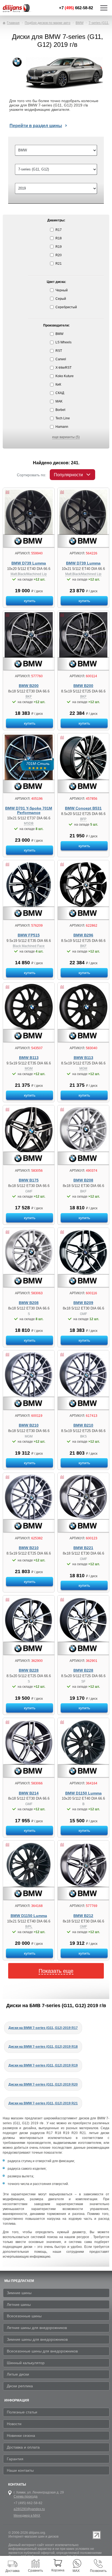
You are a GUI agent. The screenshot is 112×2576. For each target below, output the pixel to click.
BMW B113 (29, 1058)
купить (30, 601)
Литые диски (18, 2374)
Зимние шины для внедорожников (37, 2339)
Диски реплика (20, 2386)
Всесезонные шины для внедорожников (42, 2351)
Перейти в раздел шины (36, 126)
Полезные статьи (22, 2412)
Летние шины (19, 2305)
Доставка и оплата (23, 2447)
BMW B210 (29, 1425)
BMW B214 (29, 1793)
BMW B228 (29, 1670)
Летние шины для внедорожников (37, 2328)
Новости (14, 2424)
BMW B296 (83, 935)
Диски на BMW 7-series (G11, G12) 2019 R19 (43, 2065)
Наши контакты (20, 2470)
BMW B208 (83, 1180)
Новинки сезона (21, 2435)
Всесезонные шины (24, 2316)
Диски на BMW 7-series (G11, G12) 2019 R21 (43, 2103)
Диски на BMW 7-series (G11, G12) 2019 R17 (43, 2028)
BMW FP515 (29, 935)
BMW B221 (83, 1548)
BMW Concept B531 (83, 808)
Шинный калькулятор (26, 2363)
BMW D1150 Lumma (83, 1793)
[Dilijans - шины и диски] (21, 8)
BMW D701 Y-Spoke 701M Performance (29, 811)
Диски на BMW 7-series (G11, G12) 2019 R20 (43, 2084)
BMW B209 (83, 1303)
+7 (76, 8)
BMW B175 (29, 1180)
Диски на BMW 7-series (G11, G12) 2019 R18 (43, 2047)
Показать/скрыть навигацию (104, 8)
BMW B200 (29, 686)
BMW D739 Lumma (29, 563)
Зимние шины (19, 2293)
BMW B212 (83, 1916)
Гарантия (15, 2459)
